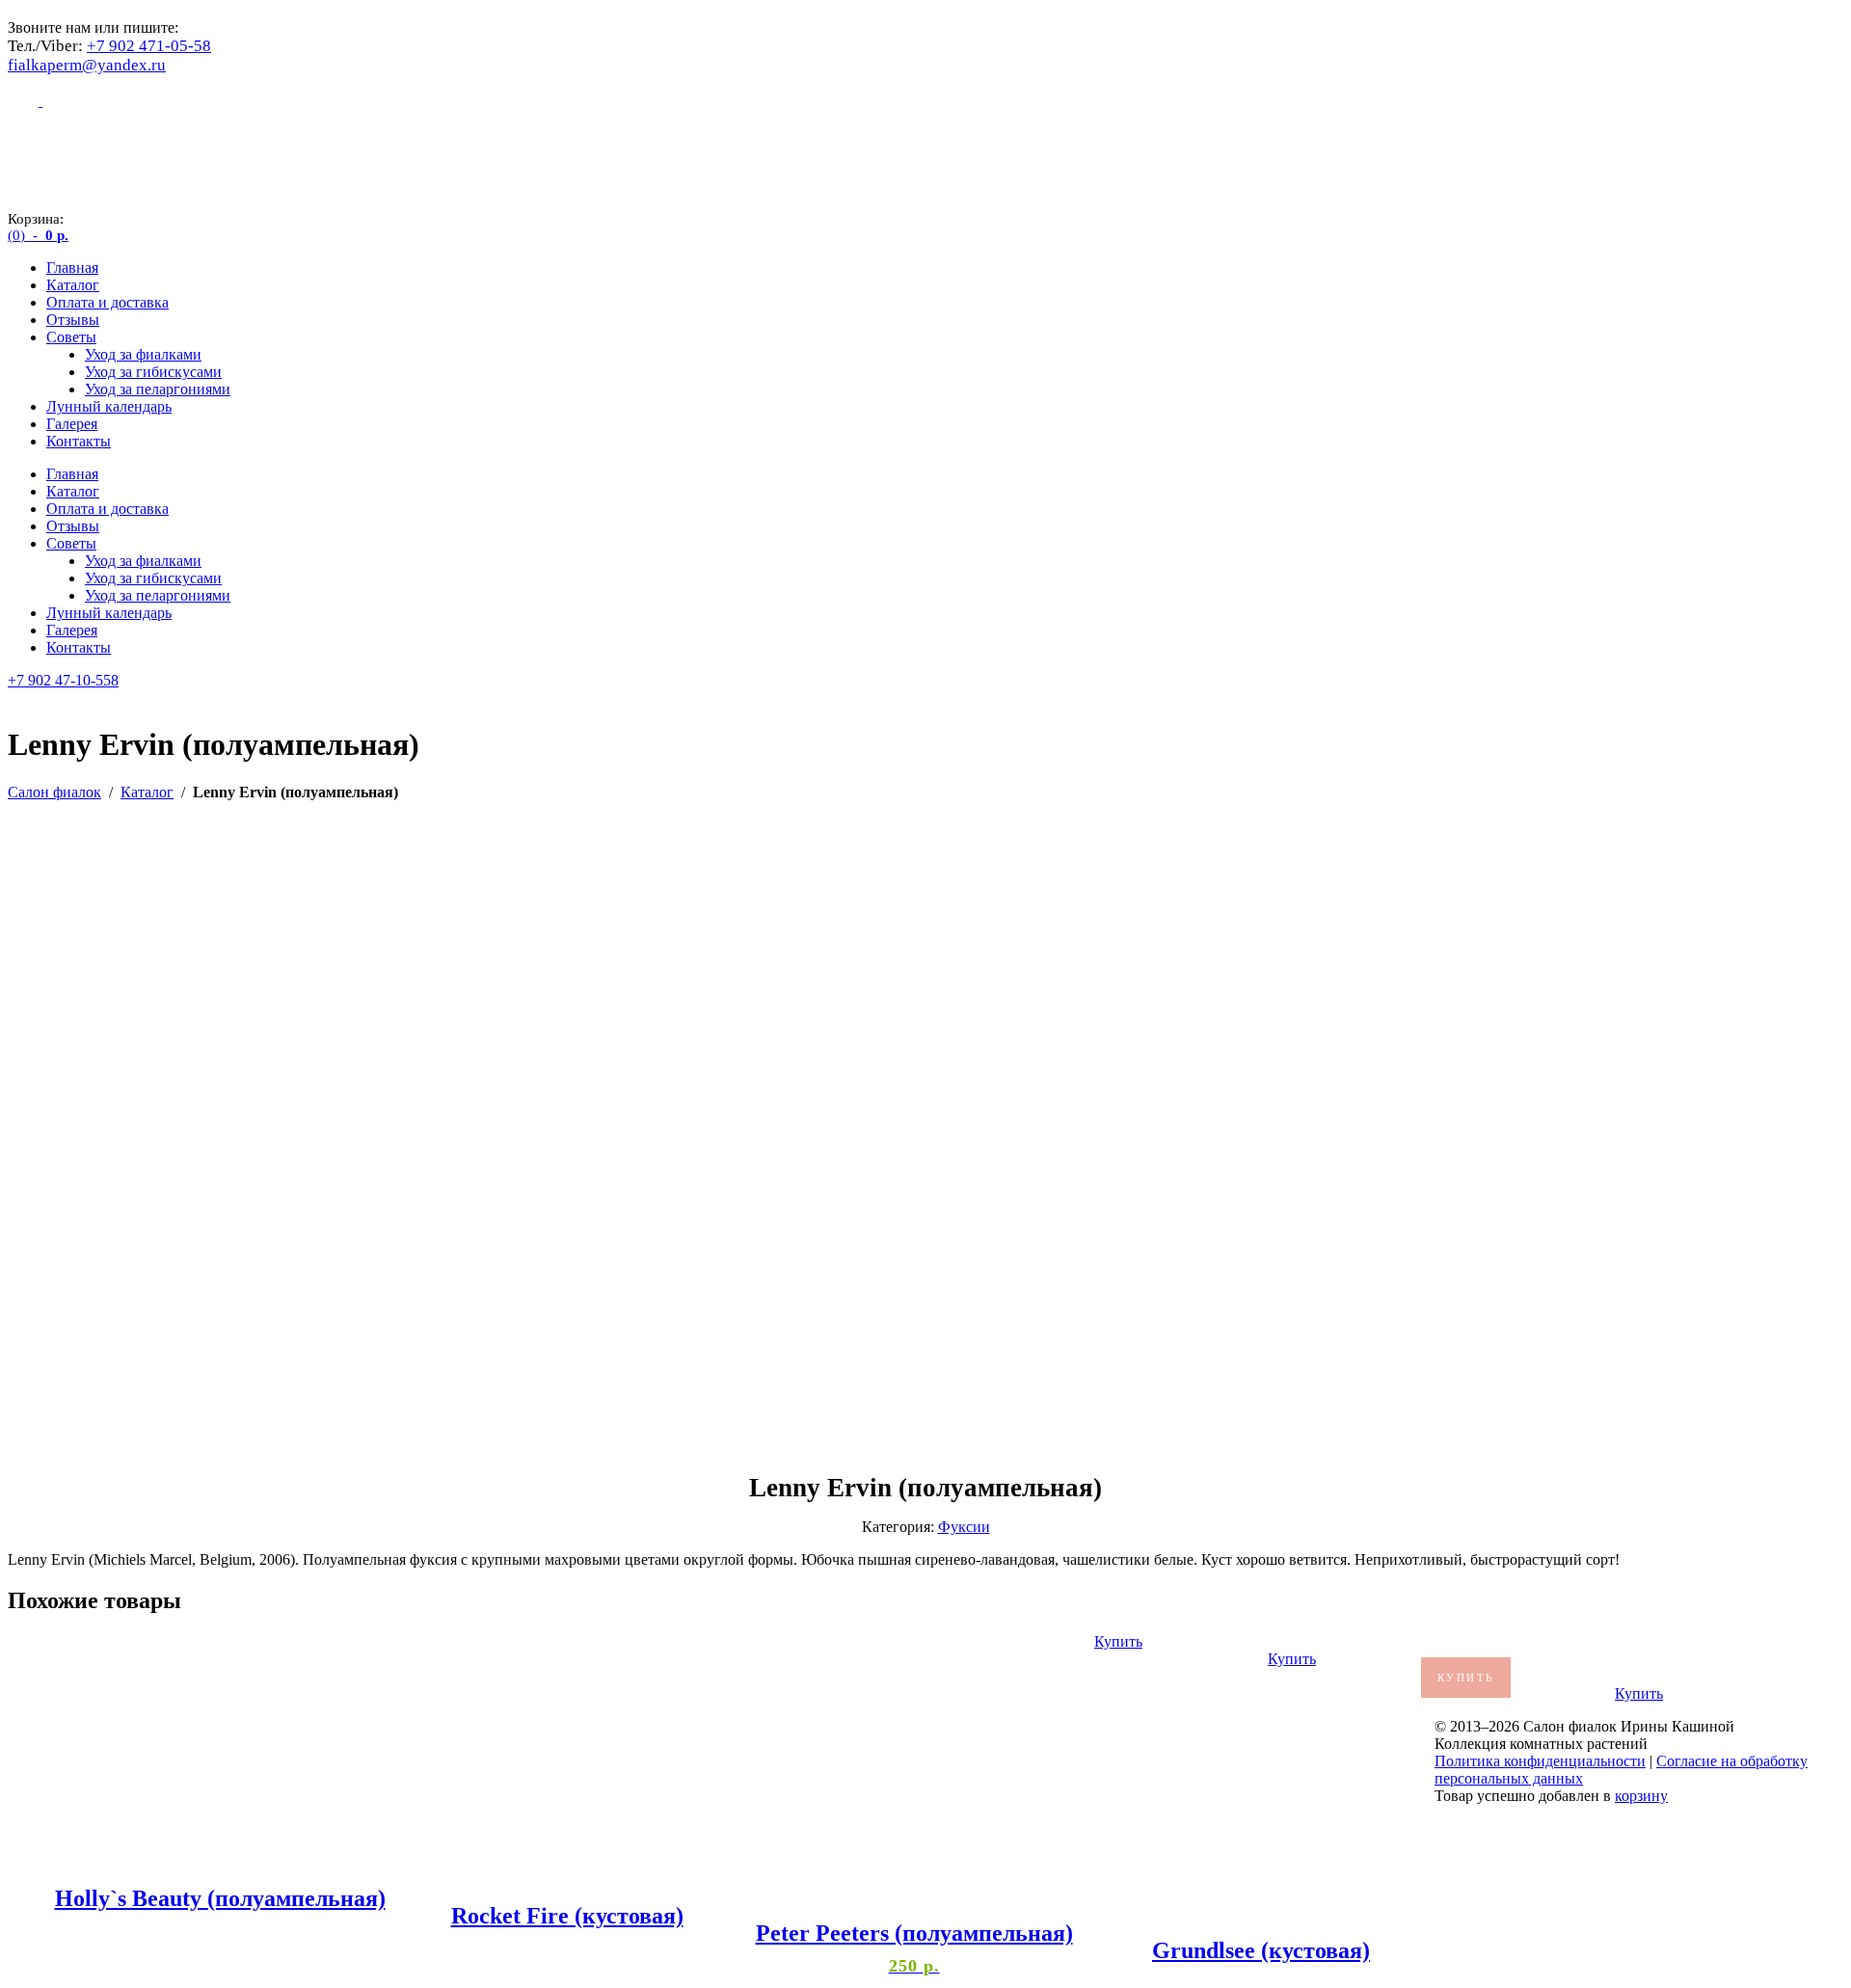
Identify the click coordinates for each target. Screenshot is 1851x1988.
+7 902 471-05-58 (149, 46)
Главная (72, 268)
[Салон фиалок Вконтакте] (58, 101)
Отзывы (73, 320)
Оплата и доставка (107, 302)
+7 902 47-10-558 (63, 680)
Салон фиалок (54, 792)
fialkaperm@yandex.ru (87, 65)
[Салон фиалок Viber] (25, 101)
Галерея (72, 424)
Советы (71, 337)
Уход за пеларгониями (158, 389)
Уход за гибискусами (153, 372)
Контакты (79, 441)
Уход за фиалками (143, 354)
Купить (1118, 1641)
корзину (1641, 1796)
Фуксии (964, 1527)
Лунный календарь (109, 406)
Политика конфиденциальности (1540, 1761)
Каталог (73, 285)
